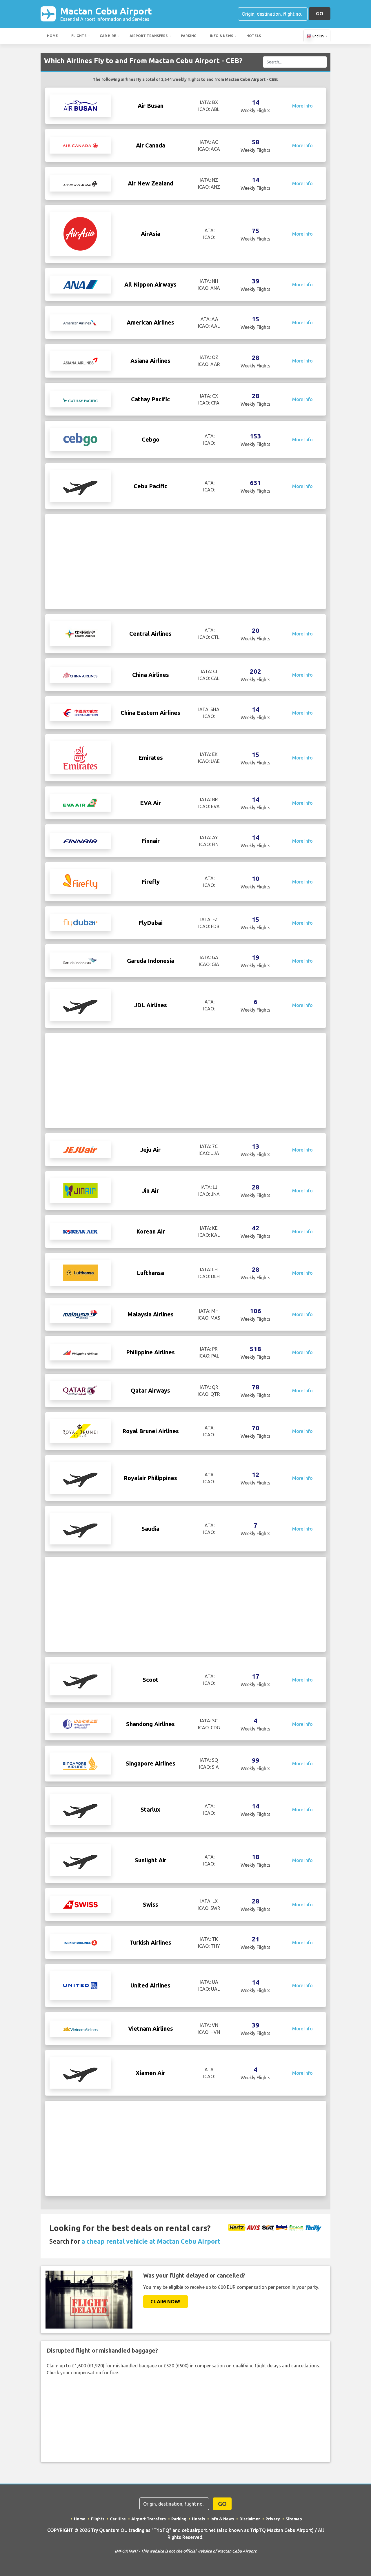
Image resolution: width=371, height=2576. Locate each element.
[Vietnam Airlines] (80, 2029)
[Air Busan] (80, 105)
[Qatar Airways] (80, 1390)
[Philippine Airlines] (80, 1352)
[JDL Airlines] (80, 1005)
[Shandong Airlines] (80, 1724)
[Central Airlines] (80, 633)
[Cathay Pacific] (80, 399)
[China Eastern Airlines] (80, 712)
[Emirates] (80, 757)
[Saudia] (80, 1528)
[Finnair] (80, 841)
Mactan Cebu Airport (106, 14)
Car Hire (108, 36)
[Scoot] (80, 1679)
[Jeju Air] (80, 1149)
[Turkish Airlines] (80, 1942)
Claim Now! (166, 2301)
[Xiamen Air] (80, 2072)
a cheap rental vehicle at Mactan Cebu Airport (151, 2241)
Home (52, 36)
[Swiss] (80, 1904)
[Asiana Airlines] (80, 360)
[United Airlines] (80, 1985)
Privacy (273, 2519)
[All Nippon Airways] (80, 284)
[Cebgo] (80, 439)
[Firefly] (80, 881)
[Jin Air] (80, 1190)
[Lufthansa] (80, 1272)
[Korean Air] (80, 1231)
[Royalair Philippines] (80, 1478)
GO (320, 13)
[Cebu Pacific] (80, 486)
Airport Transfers (149, 36)
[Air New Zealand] (80, 183)
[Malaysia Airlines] (80, 1314)
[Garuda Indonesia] (80, 961)
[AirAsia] (80, 233)
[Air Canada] (80, 145)
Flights (79, 36)
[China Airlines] (80, 675)
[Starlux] (80, 1809)
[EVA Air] (80, 802)
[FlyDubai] (80, 922)
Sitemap (294, 2519)
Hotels (254, 36)
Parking (189, 36)
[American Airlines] (80, 323)
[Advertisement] (185, 562)
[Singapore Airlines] (80, 1763)
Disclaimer (250, 2519)
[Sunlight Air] (80, 1860)
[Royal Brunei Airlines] (80, 1431)
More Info (302, 106)
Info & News (221, 36)
